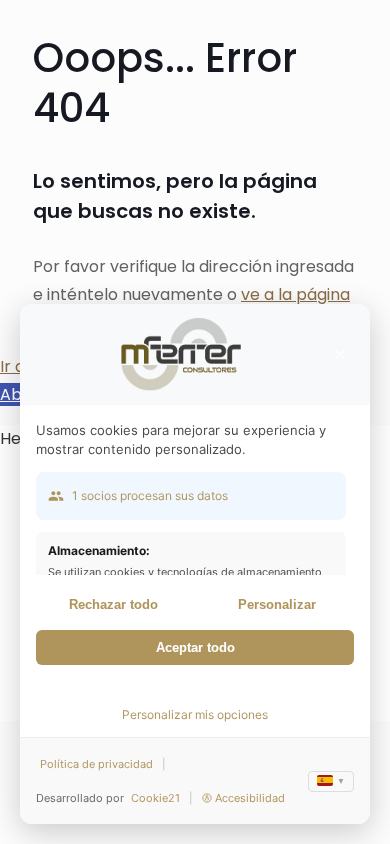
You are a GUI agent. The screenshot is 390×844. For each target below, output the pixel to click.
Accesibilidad (250, 798)
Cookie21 (155, 798)
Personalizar (277, 604)
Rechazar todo (113, 604)
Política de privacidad (96, 764)
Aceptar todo (195, 647)
